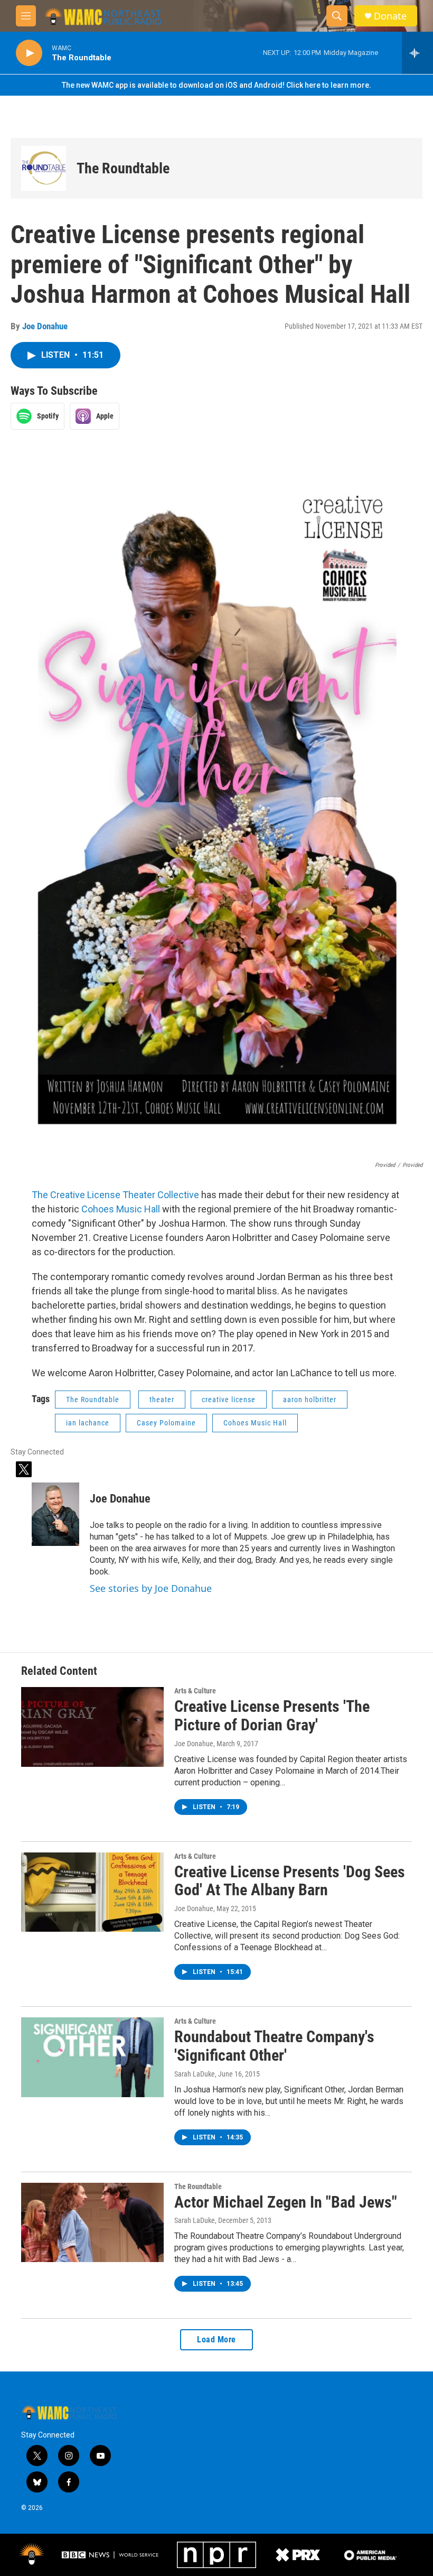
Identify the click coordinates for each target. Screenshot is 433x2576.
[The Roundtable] (44, 168)
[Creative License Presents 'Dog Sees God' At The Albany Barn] (92, 1892)
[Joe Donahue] (55, 1514)
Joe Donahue (45, 326)
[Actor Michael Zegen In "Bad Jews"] (92, 2222)
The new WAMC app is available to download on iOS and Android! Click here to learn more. (216, 85)
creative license (229, 1400)
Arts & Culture (195, 1691)
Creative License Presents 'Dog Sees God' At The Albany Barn (290, 1881)
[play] (29, 53)
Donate (390, 16)
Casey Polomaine (166, 1423)
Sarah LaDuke (195, 2074)
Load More (216, 2339)
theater (162, 1400)
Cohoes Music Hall (121, 1209)
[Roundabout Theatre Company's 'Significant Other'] (92, 2057)
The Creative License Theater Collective (115, 1195)
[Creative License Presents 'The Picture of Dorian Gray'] (92, 1727)
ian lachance (88, 1423)
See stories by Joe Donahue (151, 1588)
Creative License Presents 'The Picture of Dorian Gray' (272, 1716)
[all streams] (417, 53)
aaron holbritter (310, 1400)
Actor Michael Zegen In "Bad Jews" (286, 2202)
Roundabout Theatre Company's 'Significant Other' (274, 2046)
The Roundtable (123, 168)
